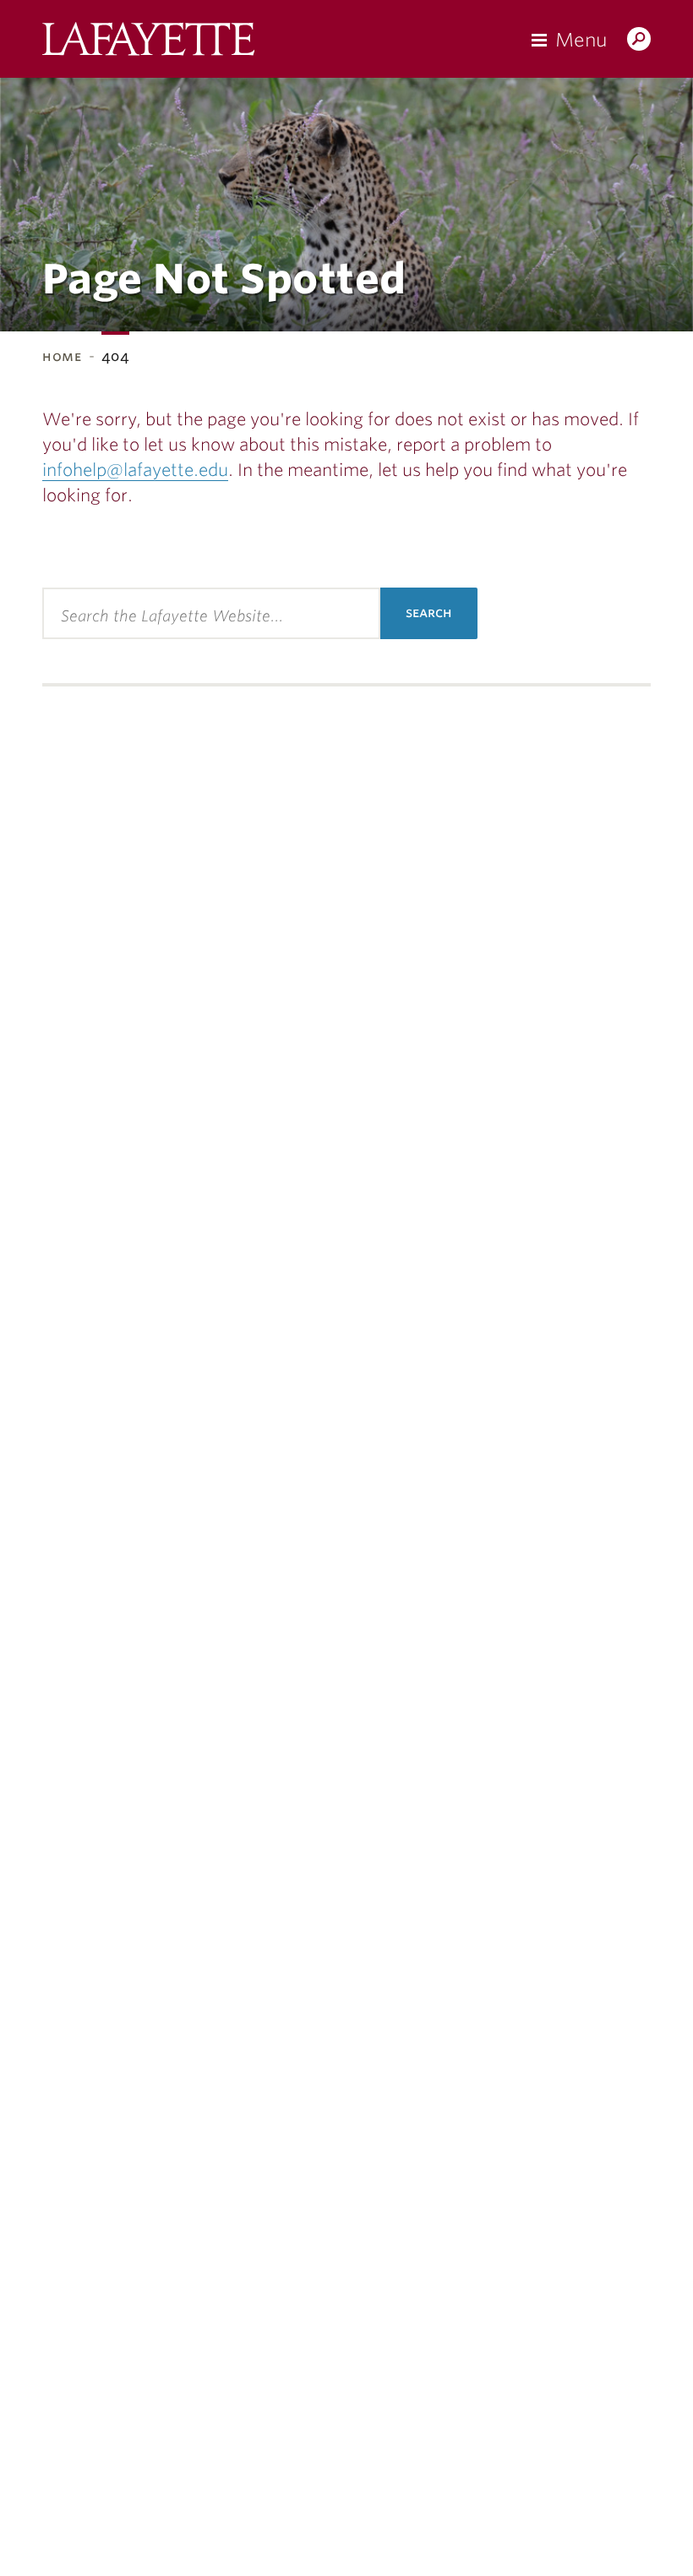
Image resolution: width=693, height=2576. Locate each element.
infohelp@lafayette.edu (135, 470)
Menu (581, 40)
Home (62, 356)
